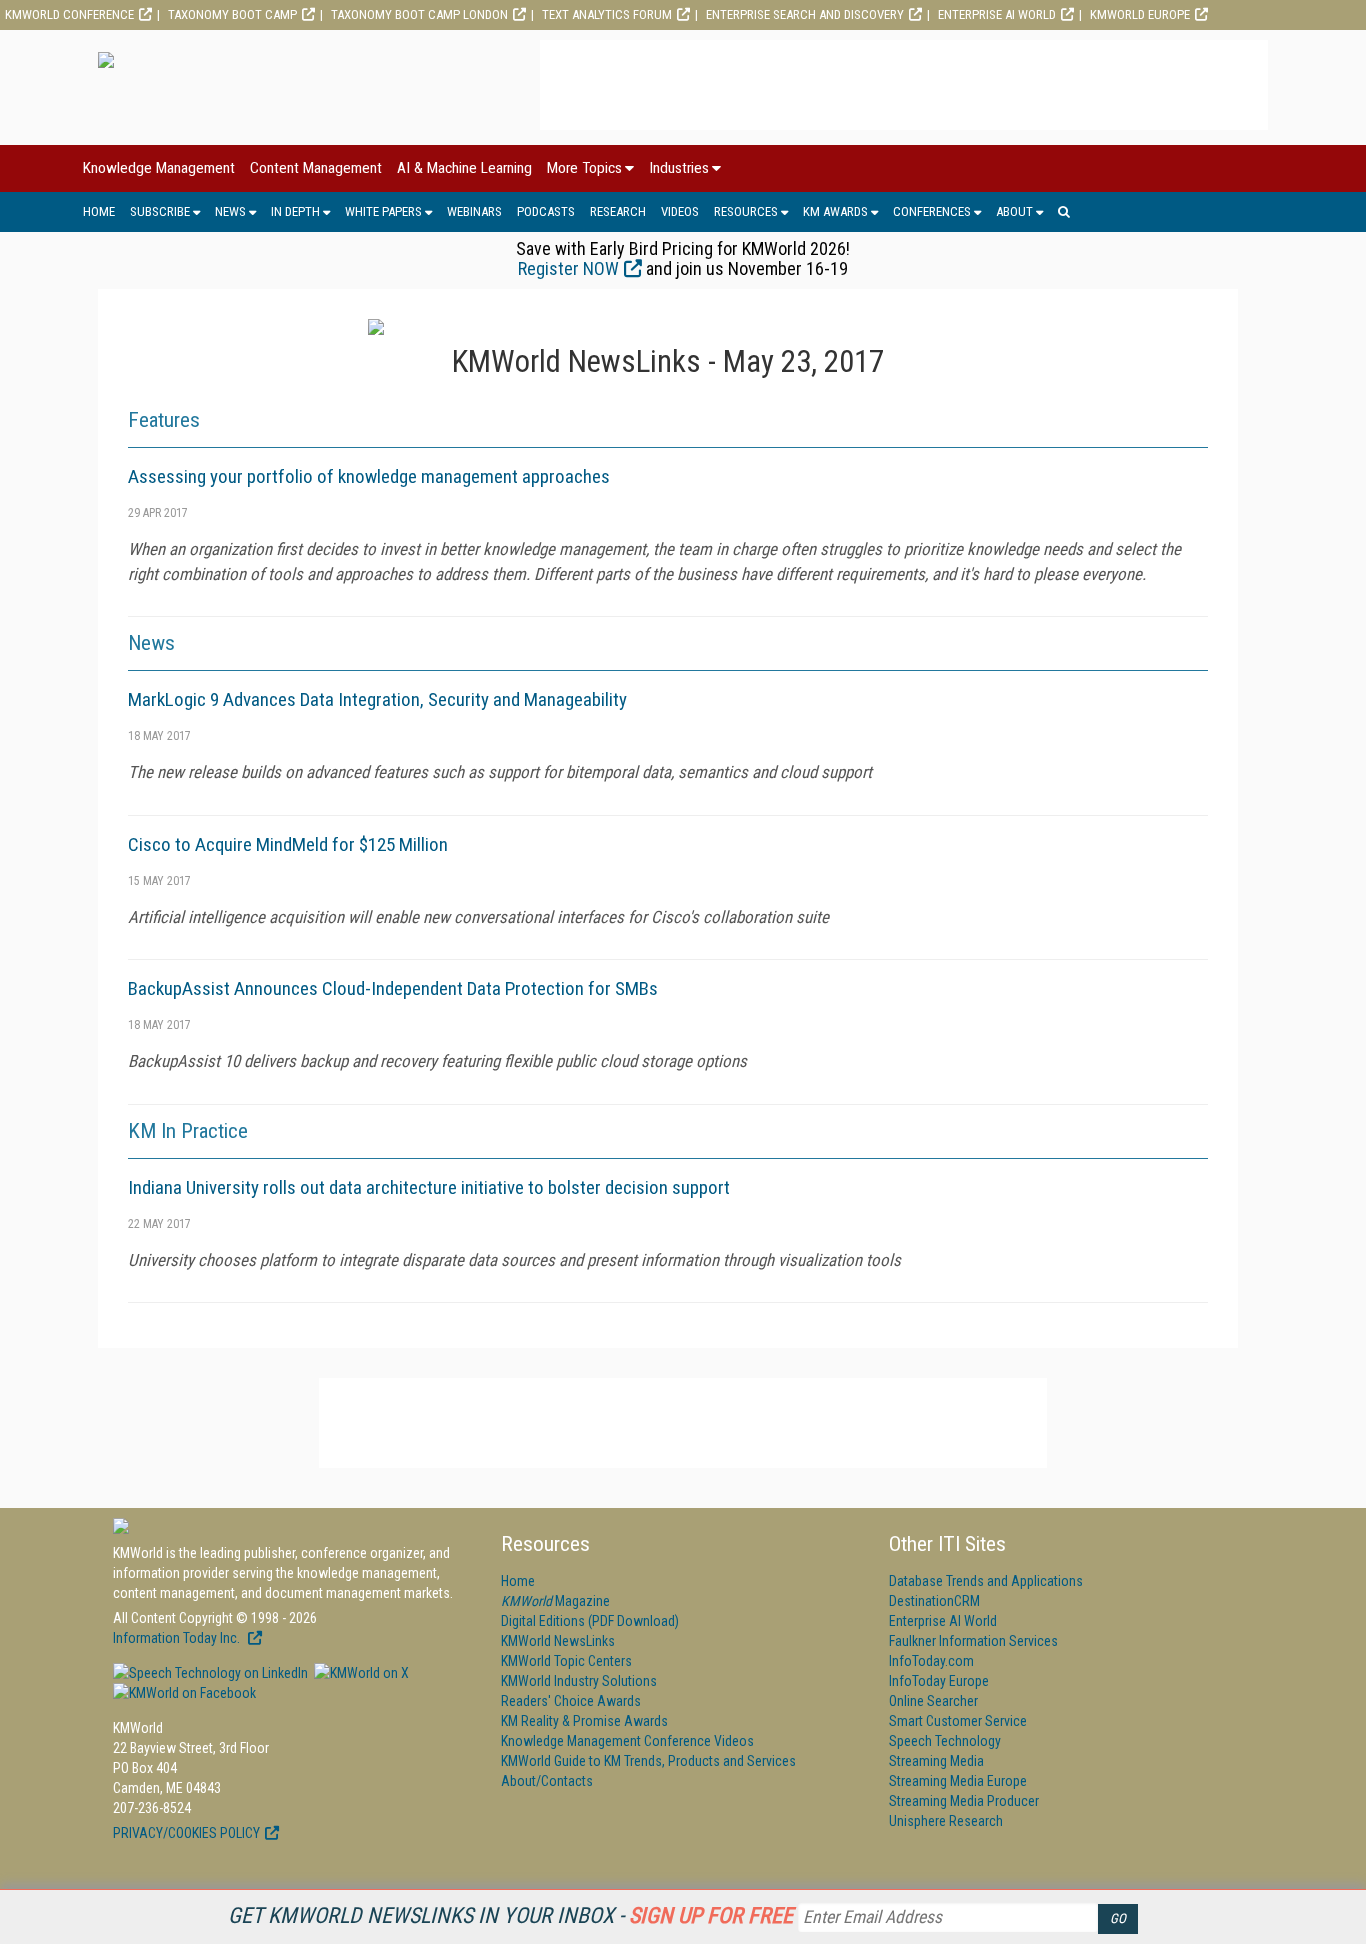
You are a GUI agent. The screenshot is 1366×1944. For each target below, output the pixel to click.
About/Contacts (547, 1781)
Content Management (316, 168)
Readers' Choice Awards (571, 1701)
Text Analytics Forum (607, 14)
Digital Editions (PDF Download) (590, 1621)
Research (618, 211)
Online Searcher (933, 1701)
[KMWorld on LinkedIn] (210, 1673)
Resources (746, 211)
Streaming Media (936, 1761)
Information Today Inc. (178, 1638)
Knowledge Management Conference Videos (627, 1741)
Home (99, 211)
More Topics (584, 168)
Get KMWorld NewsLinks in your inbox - (510, 1915)
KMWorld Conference (69, 14)
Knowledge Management (159, 168)
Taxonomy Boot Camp (232, 14)
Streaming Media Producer (964, 1801)
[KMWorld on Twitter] (360, 1673)
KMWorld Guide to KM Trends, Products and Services (648, 1761)
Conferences (932, 211)
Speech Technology (945, 1741)
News (230, 211)
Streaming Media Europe (958, 1781)
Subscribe (160, 211)
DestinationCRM (934, 1601)
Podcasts (546, 211)
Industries (679, 168)
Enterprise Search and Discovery (805, 14)
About (1014, 211)
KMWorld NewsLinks (558, 1641)
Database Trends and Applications (986, 1581)
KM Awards (835, 211)
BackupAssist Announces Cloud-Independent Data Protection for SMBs (393, 988)
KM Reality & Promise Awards (584, 1721)
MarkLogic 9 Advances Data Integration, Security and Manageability (377, 699)
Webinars (474, 211)
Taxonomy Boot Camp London (419, 14)
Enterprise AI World (997, 14)
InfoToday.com (931, 1661)
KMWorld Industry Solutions (579, 1681)
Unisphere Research (946, 1821)
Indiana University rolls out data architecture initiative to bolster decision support (429, 1187)
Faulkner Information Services (973, 1641)
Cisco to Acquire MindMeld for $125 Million (288, 844)
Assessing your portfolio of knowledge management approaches (369, 476)
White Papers (383, 211)
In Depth (295, 211)
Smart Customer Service (958, 1721)
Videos (680, 211)
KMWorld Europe (1140, 14)
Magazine (555, 1601)
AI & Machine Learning (464, 168)
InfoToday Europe (939, 1681)
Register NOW (568, 268)
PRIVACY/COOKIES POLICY (186, 1833)
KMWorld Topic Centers (566, 1661)
